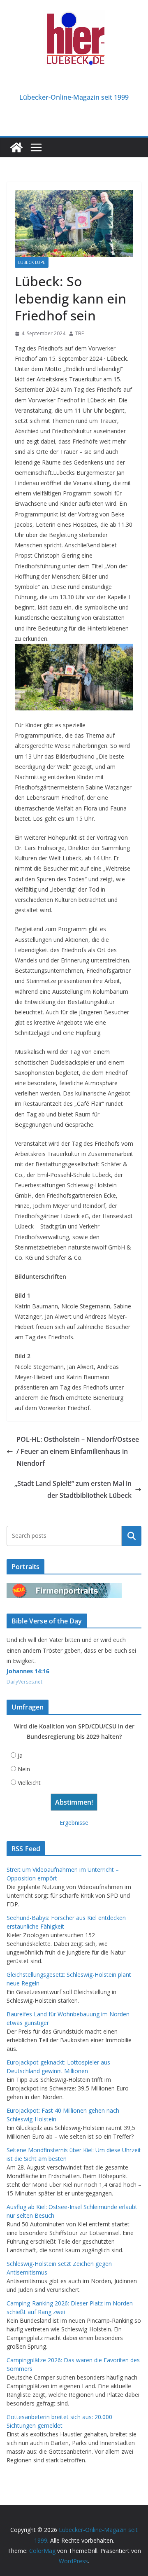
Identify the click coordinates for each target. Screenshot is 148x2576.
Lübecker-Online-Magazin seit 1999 (74, 97)
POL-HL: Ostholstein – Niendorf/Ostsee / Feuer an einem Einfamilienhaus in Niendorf (78, 1451)
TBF (80, 333)
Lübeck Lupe (32, 262)
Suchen (132, 1536)
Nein (24, 1769)
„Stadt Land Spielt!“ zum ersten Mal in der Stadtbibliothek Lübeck (73, 1489)
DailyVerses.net (24, 1682)
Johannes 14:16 (28, 1671)
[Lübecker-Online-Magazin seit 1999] (16, 147)
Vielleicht (29, 1783)
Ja (20, 1755)
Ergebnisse (74, 1823)
